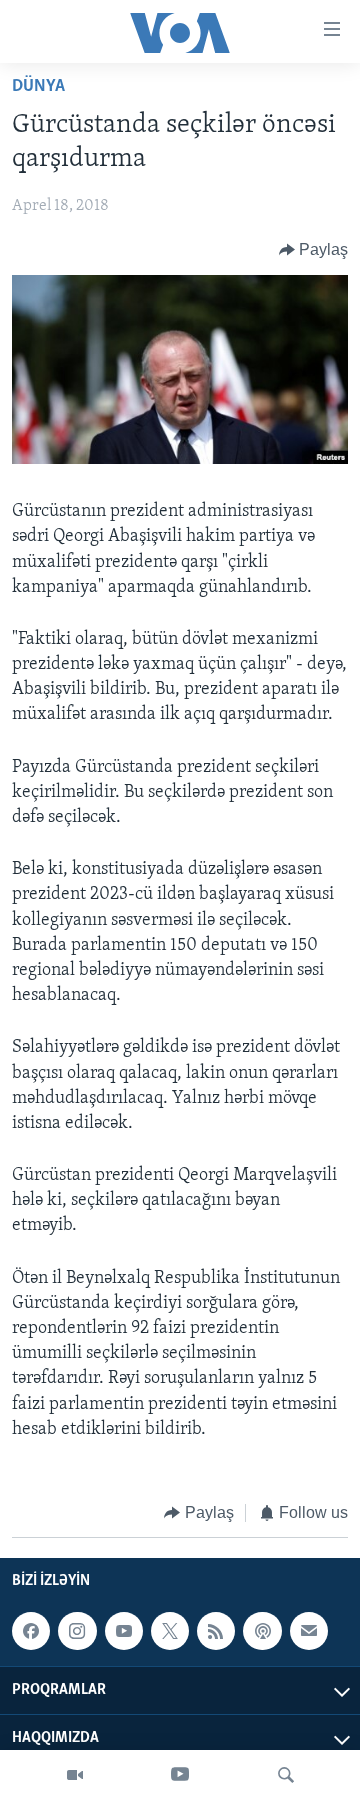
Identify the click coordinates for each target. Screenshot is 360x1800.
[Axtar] (286, 1775)
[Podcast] (262, 1632)
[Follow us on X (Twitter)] (170, 1632)
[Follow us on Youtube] (124, 1632)
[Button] (314, 250)
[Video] (75, 1775)
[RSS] (216, 1632)
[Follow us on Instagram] (77, 1632)
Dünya (38, 87)
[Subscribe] (309, 1632)
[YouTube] (180, 1775)
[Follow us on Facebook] (31, 1632)
